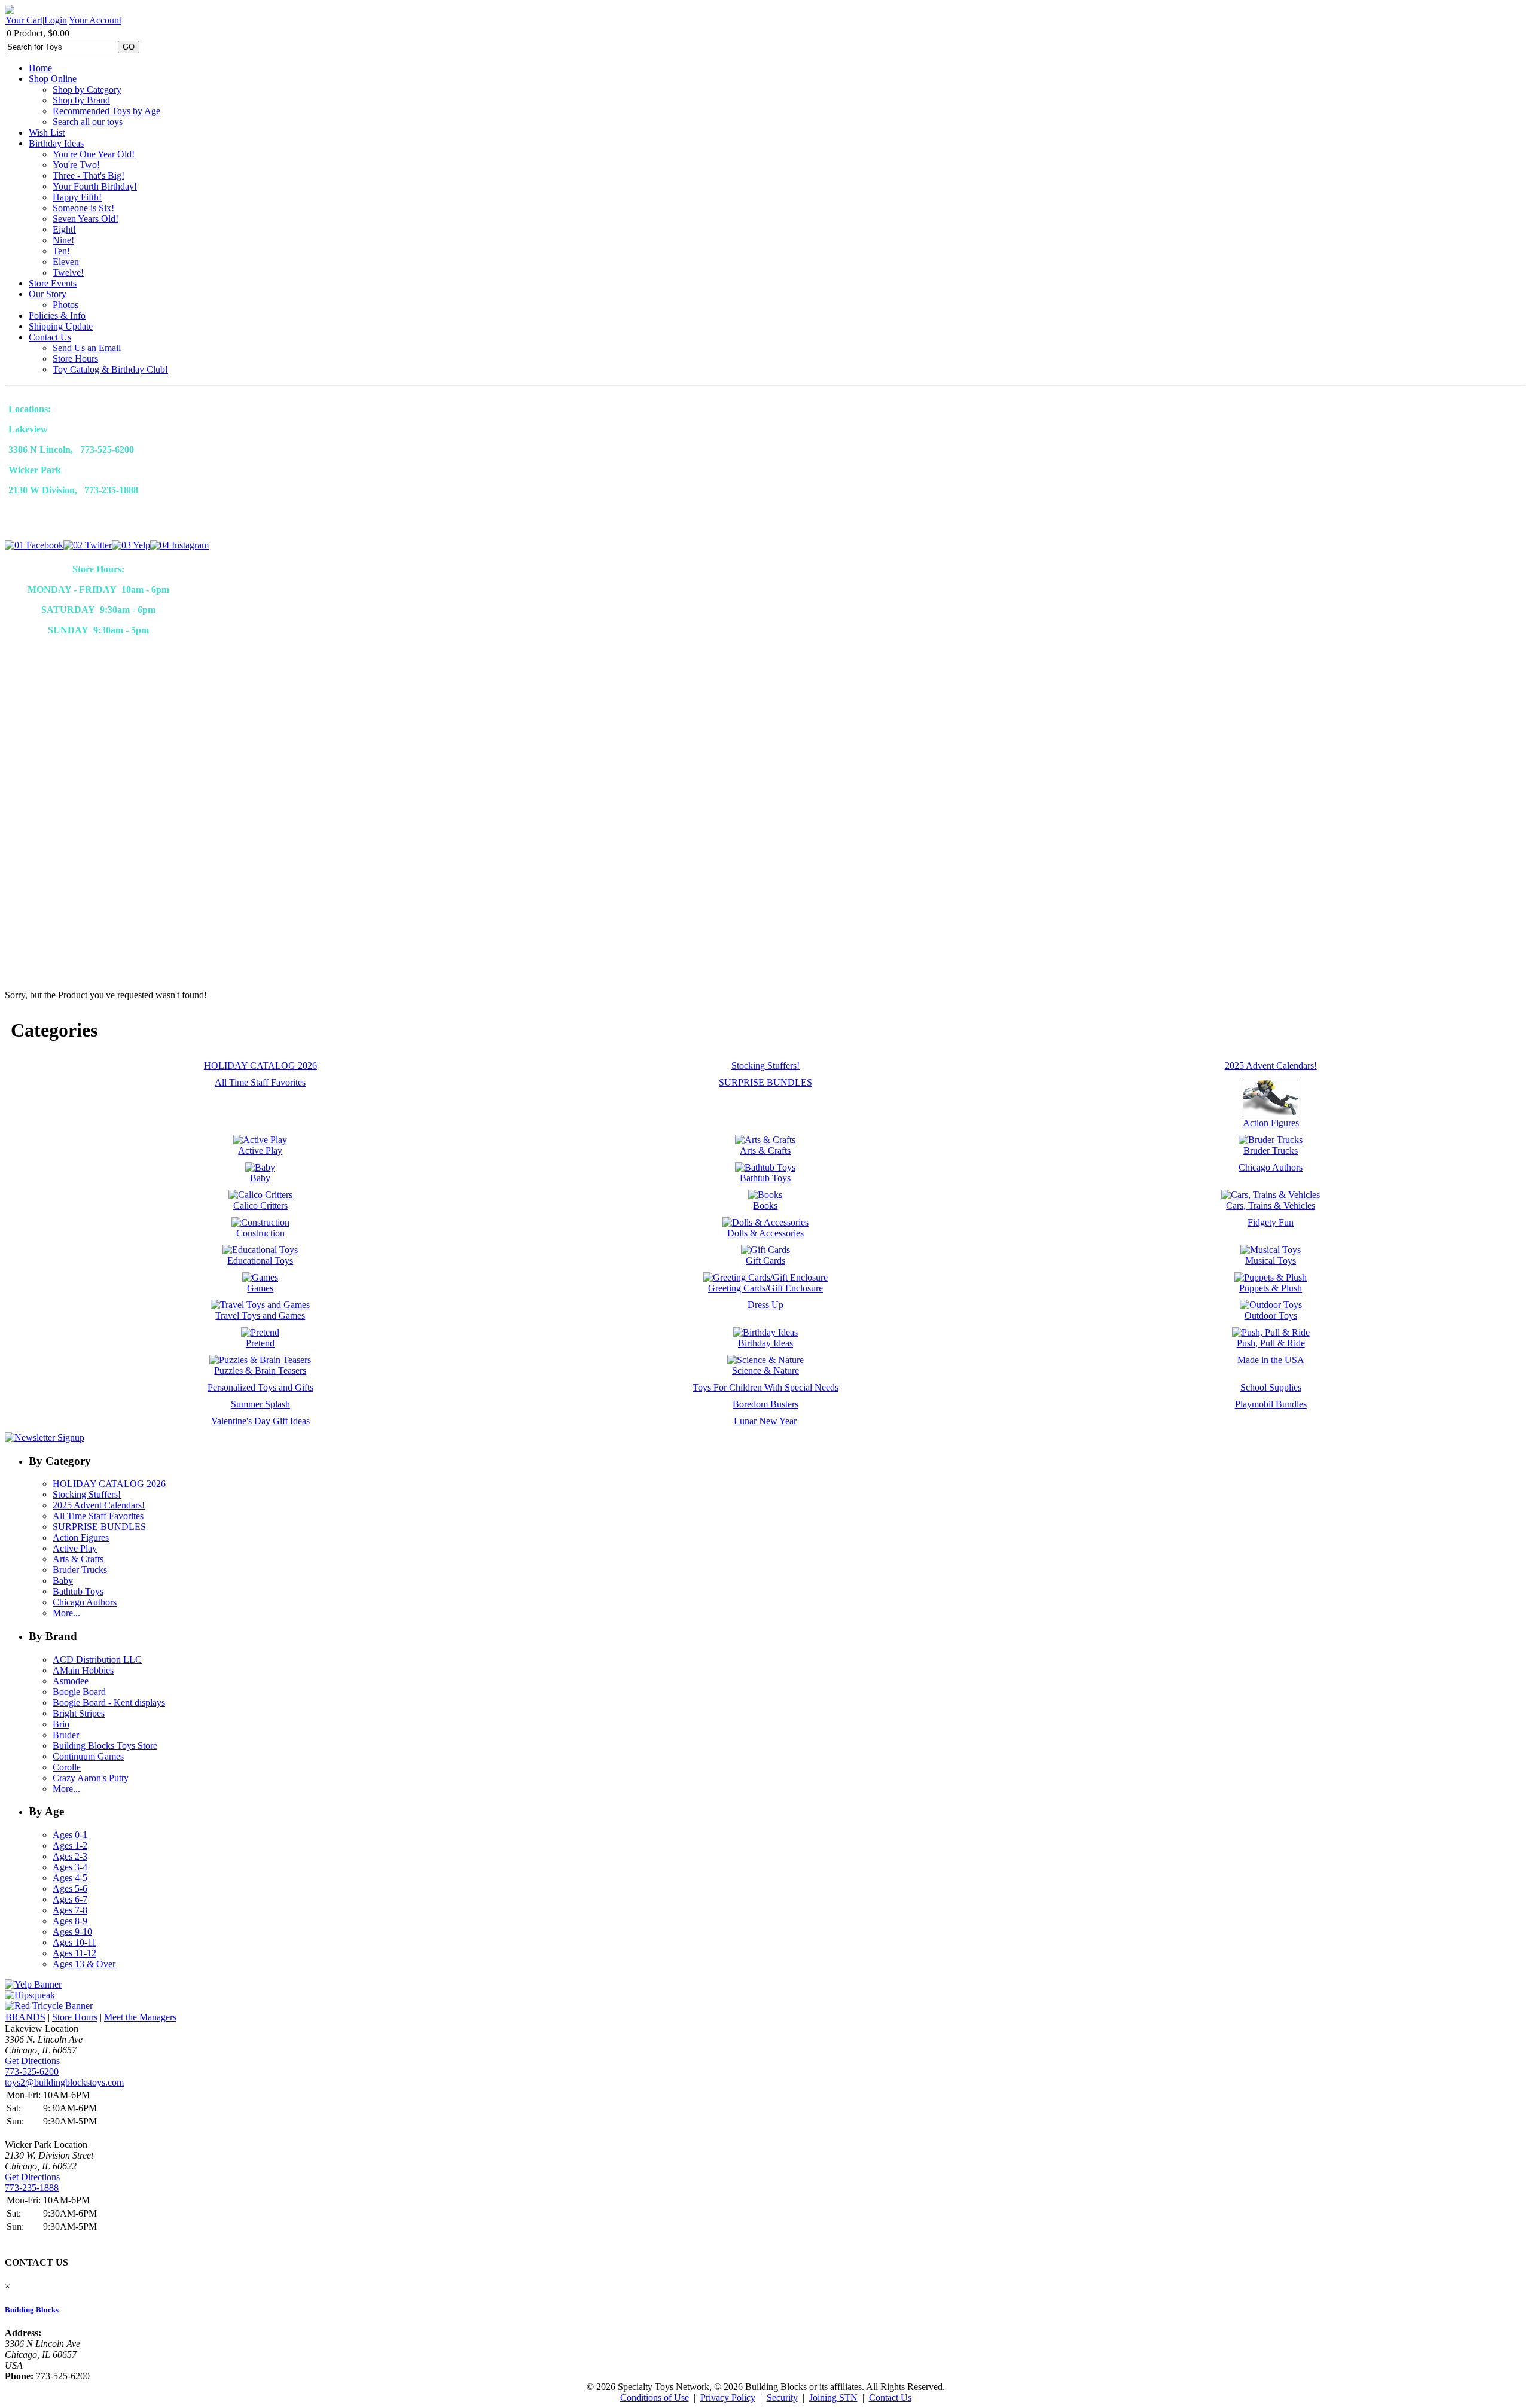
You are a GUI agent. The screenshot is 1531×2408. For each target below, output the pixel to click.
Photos (65, 305)
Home (40, 68)
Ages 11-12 (74, 1953)
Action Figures (81, 1537)
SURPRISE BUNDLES (99, 1527)
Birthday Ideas (56, 143)
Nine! (63, 240)
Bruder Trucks (80, 1570)
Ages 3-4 (70, 1867)
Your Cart (24, 20)
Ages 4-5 (70, 1878)
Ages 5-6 (70, 1889)
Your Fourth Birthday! (95, 186)
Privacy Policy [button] (728, 2398)
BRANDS (25, 2017)
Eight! (64, 229)
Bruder (66, 1735)
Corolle (67, 1767)
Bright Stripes (79, 1713)
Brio (61, 1724)
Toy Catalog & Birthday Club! (110, 369)
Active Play (75, 1548)
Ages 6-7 (70, 1899)
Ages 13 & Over (84, 1964)
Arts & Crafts (78, 1559)
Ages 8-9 (70, 1921)
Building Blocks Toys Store (105, 1746)
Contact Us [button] (890, 2398)
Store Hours (75, 359)
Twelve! (68, 272)
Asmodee (71, 1681)
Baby (63, 1581)
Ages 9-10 (72, 1932)
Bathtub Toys (78, 1591)
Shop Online (53, 79)
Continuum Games (88, 1756)
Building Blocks (32, 2310)
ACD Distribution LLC (97, 1659)
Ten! (61, 251)
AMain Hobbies (83, 1670)
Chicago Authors (85, 1602)
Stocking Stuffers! (87, 1494)
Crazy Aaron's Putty (91, 1778)
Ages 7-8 (70, 1910)
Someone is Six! (83, 208)
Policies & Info (57, 316)
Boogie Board (79, 1692)
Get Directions (32, 2061)
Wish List (47, 132)
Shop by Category (87, 89)
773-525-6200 (32, 2072)
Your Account (95, 20)
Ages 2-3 (70, 1856)
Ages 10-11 (74, 1942)
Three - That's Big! (89, 176)
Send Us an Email (87, 348)
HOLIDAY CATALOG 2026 (109, 1484)
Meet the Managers (140, 2017)
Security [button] (782, 2398)
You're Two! (76, 165)
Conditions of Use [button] (655, 2398)
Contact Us (50, 337)
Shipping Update (61, 326)
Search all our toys (88, 122)
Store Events (53, 283)
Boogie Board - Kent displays (109, 1703)
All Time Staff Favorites (98, 1516)
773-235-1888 (32, 2188)
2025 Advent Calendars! (99, 1505)
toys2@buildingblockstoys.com (64, 2082)
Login (56, 20)
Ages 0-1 (70, 1835)
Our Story (48, 294)
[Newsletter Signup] (45, 1438)
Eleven (66, 262)
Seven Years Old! (86, 219)
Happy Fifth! (77, 197)
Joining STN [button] (833, 2398)
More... (66, 1613)
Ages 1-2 (70, 1845)
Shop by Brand (81, 100)
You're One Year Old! (94, 154)
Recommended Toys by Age (106, 111)
